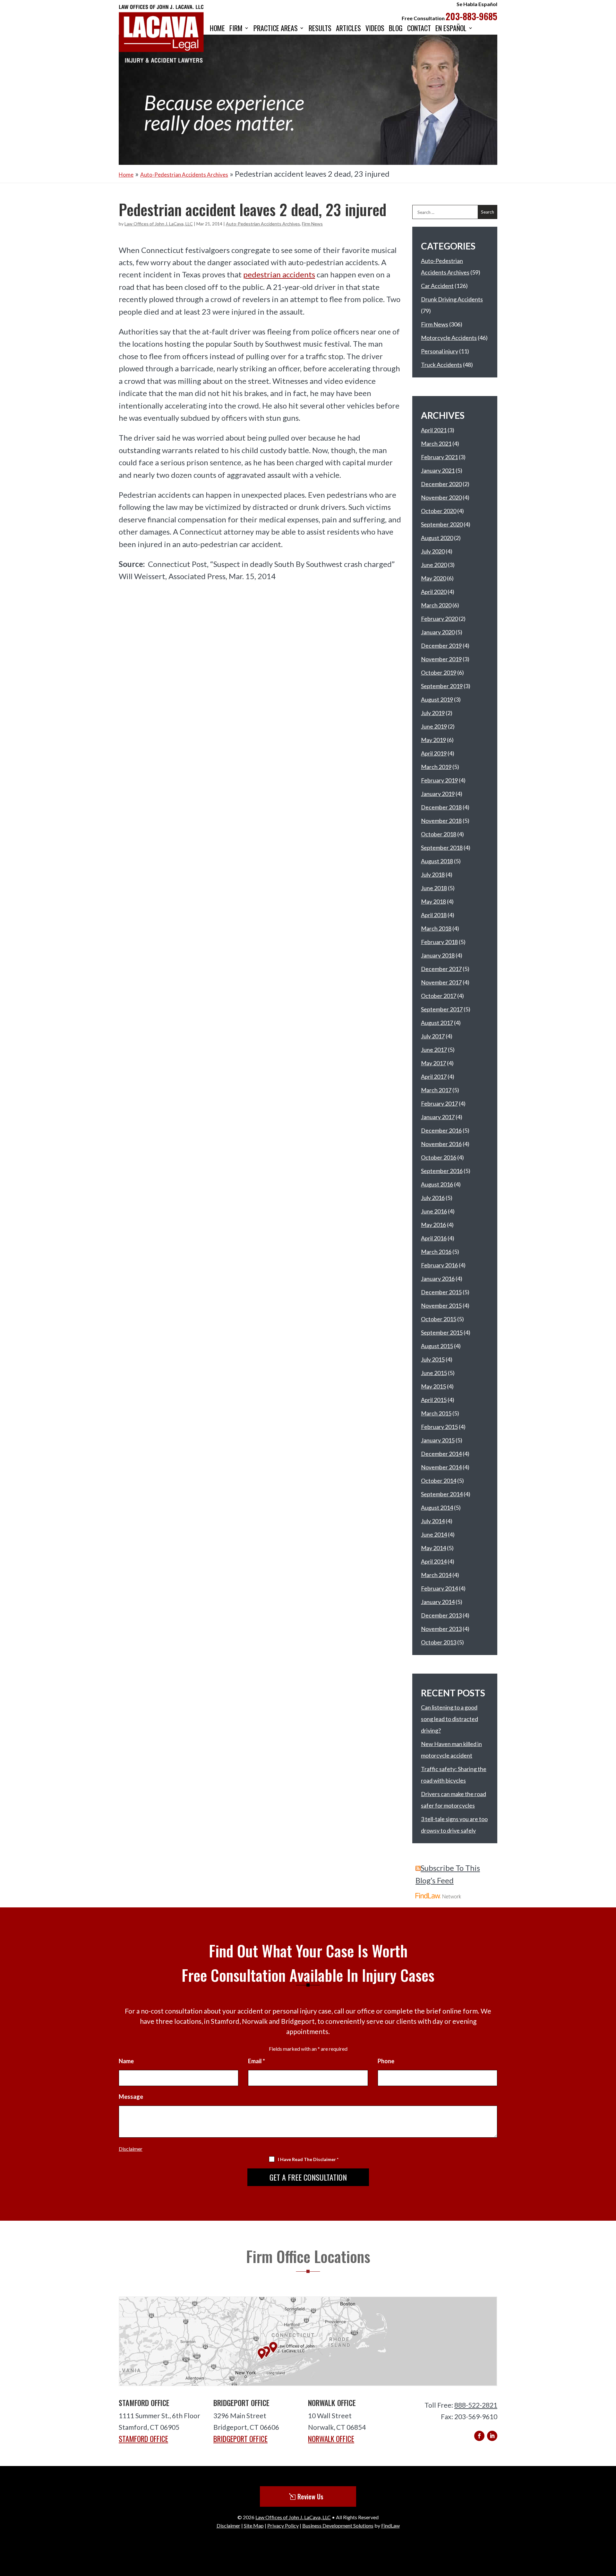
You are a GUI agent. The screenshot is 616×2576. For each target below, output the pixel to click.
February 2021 (439, 457)
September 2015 (442, 1332)
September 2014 (442, 1494)
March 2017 (436, 1090)
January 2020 (438, 632)
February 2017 (439, 1103)
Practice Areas (276, 29)
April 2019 (434, 753)
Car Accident (437, 286)
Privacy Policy (283, 2525)
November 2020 (441, 497)
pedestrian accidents (279, 274)
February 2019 (439, 780)
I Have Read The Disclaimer (308, 2159)
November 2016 (441, 1144)
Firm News (312, 224)
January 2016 (438, 1279)
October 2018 (439, 834)
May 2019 (433, 740)
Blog (396, 29)
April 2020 (434, 592)
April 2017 (434, 1077)
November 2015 (441, 1305)
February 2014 (439, 1588)
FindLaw (390, 2525)
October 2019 (439, 672)
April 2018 (434, 915)
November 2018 (441, 821)
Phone (386, 2061)
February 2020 (439, 619)
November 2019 (441, 659)
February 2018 (439, 942)
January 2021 (438, 470)
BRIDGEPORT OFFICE (240, 2439)
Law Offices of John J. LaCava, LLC (159, 224)
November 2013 (441, 1629)
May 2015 (433, 1386)
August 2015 (437, 1346)
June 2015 (434, 1373)
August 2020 (437, 538)
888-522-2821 (476, 2405)
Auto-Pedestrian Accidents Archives (263, 224)
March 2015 (436, 1413)
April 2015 (434, 1400)
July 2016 (433, 1198)
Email (257, 2061)
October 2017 (439, 996)
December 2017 (441, 969)
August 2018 (437, 861)
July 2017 (433, 1036)
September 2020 (442, 524)
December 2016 (441, 1130)
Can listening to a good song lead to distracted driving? (449, 1719)
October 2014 (439, 1481)
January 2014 (438, 1602)
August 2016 (437, 1184)
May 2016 (433, 1225)
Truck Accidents (441, 365)
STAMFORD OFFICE (143, 2439)
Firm (236, 29)
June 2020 (434, 565)
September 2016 (442, 1171)
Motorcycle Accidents (449, 338)
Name (126, 2061)
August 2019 (437, 699)
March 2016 (436, 1252)
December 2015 (441, 1292)
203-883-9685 (471, 16)
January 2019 (438, 794)
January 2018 (438, 955)
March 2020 (436, 605)
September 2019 (442, 686)
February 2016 (439, 1265)
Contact (419, 29)
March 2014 (436, 1575)
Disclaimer (131, 2149)
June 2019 (434, 726)
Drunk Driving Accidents (452, 299)
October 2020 (439, 511)
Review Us (310, 2496)
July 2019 (433, 713)
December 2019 (441, 646)
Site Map (254, 2525)
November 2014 (441, 1467)
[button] (609, 2529)
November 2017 (441, 982)
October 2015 (439, 1319)
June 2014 (434, 1534)
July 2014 (433, 1521)
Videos (375, 29)
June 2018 (434, 888)
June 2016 (434, 1211)
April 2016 (434, 1238)
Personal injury (440, 351)
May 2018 (433, 901)
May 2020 (433, 578)
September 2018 (442, 848)
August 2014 (437, 1508)
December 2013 (441, 1615)
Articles (348, 29)
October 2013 (439, 1642)
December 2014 (441, 1454)
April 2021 (434, 430)
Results (320, 29)
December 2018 (441, 807)
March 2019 (436, 767)
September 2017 (442, 1009)
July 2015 (433, 1359)
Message (131, 2097)
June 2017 (434, 1050)
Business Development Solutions (338, 2525)
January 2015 (438, 1440)
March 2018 (436, 928)
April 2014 (434, 1561)
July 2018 (433, 874)
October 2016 (439, 1157)
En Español (451, 29)
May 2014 (433, 1548)
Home (217, 29)
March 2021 (436, 443)
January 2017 (438, 1117)
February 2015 (439, 1427)
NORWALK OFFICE (331, 2439)
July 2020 (433, 551)
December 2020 (441, 484)
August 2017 (437, 1023)
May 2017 (433, 1063)
